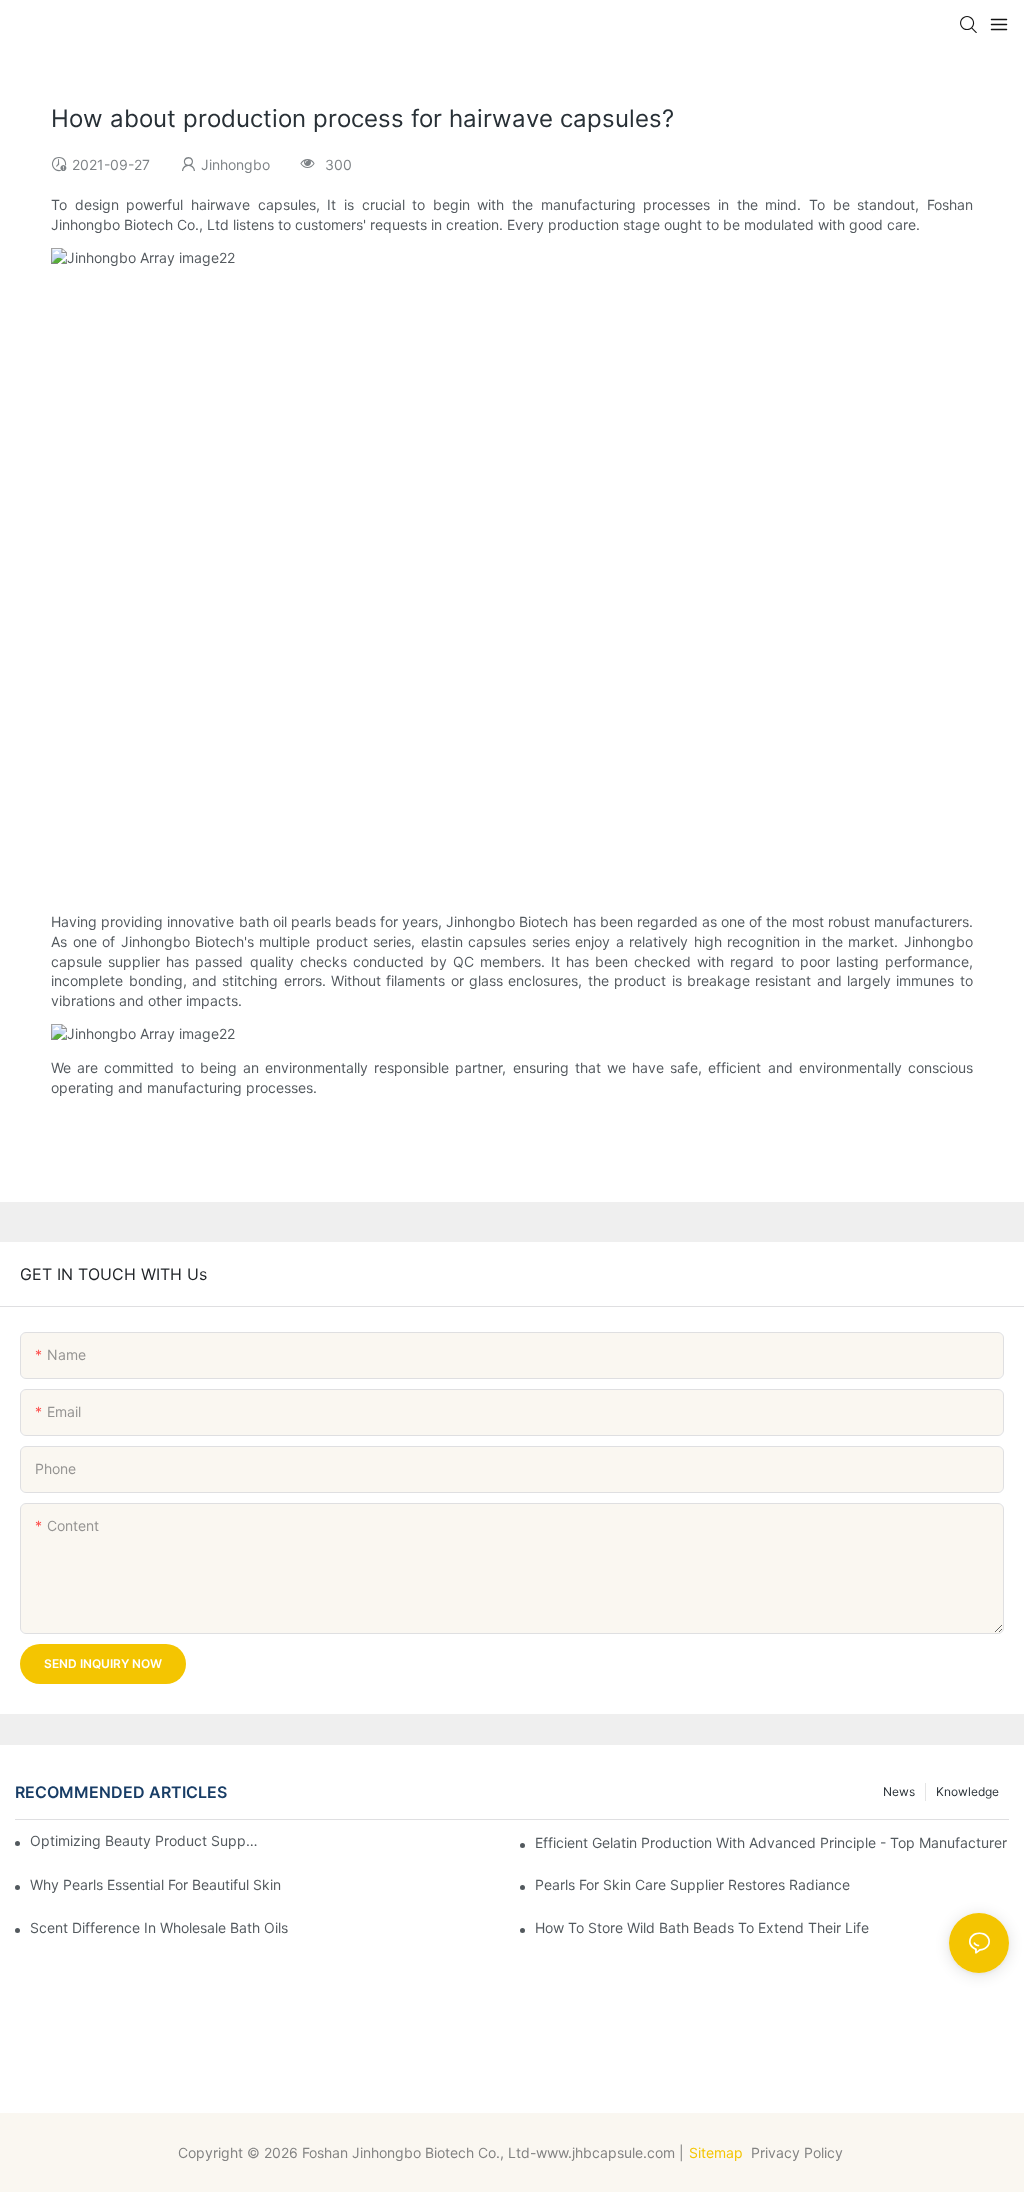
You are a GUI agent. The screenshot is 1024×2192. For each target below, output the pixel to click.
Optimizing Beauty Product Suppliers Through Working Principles (144, 1840)
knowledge (967, 1791)
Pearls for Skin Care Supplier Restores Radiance (692, 1884)
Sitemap (716, 2152)
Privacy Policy (799, 2152)
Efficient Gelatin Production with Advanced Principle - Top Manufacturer (771, 1842)
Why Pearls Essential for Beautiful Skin (155, 1884)
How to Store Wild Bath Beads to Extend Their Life (702, 1927)
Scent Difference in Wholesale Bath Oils (159, 1927)
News (899, 1791)
